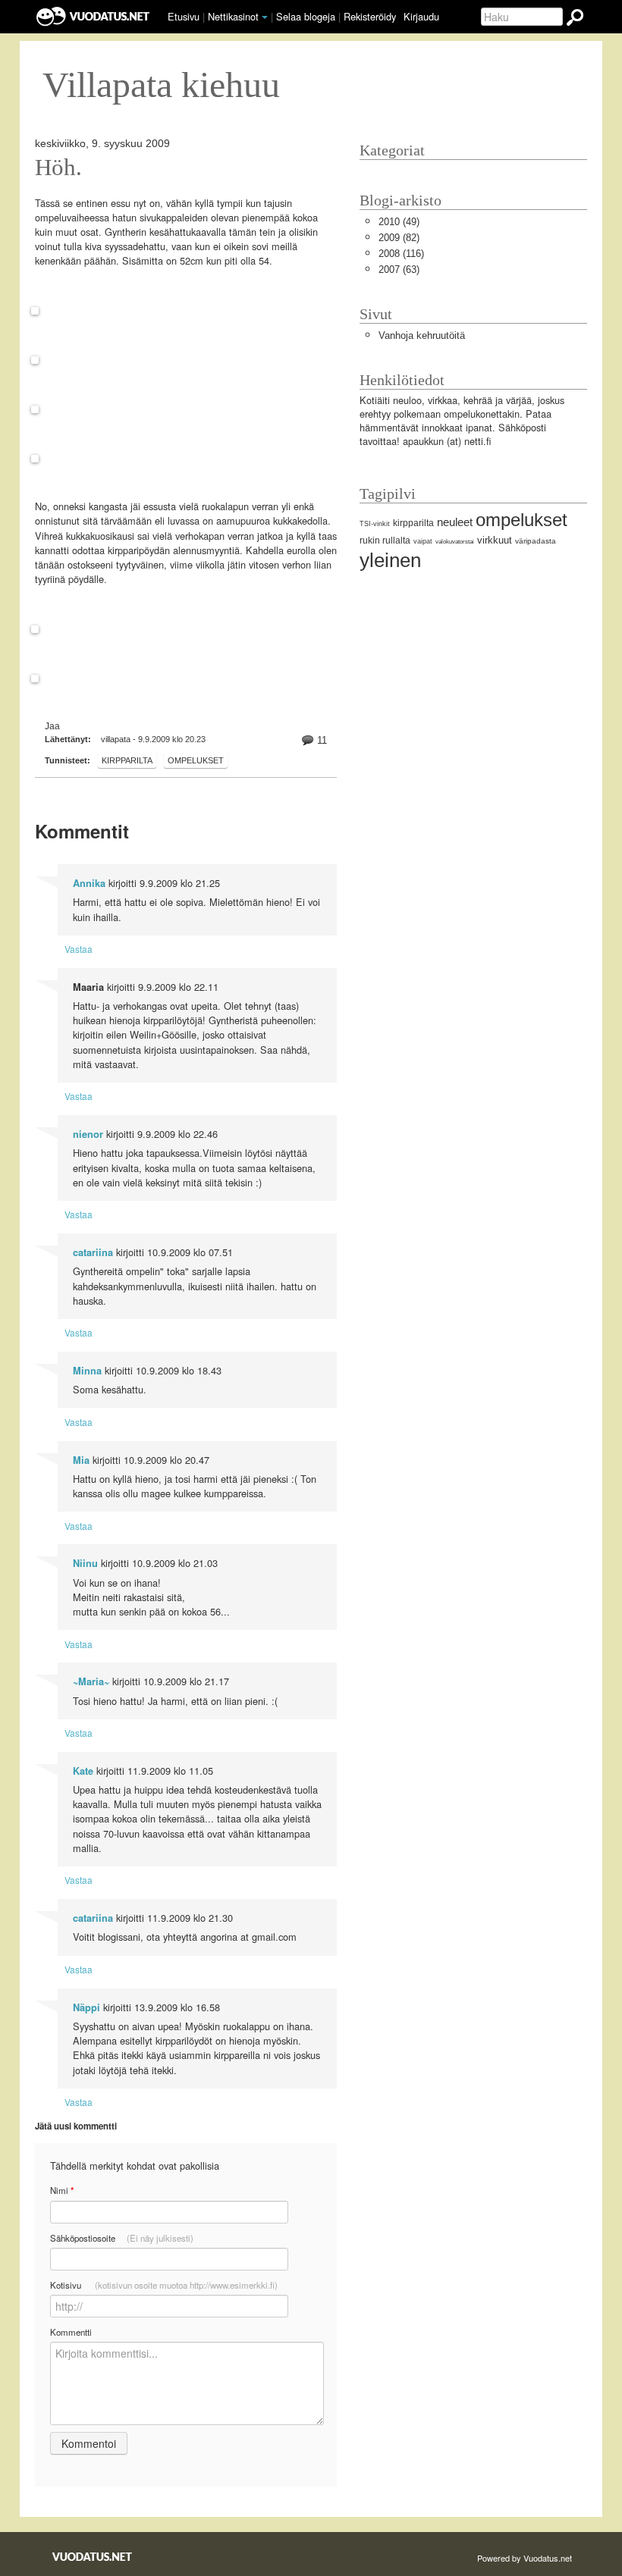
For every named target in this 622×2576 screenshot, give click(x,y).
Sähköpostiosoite (122, 2238)
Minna (87, 1371)
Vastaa (79, 949)
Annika (89, 883)
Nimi (62, 2191)
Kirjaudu (421, 16)
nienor (88, 1134)
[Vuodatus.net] (93, 2557)
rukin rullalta (385, 541)
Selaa (306, 16)
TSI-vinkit (375, 524)
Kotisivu (164, 2285)
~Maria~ (91, 1681)
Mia (81, 1460)
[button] (265, 17)
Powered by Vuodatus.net (525, 2558)
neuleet (455, 522)
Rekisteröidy (370, 16)
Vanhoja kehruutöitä (422, 335)
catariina (93, 1252)
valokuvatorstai (455, 542)
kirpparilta (127, 760)
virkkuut (495, 540)
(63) (399, 270)
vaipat (423, 541)
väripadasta (536, 541)
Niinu (85, 1563)
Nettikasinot (233, 16)
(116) (401, 254)
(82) (399, 238)
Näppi (86, 2007)
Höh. (58, 168)
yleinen (390, 560)
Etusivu (184, 16)
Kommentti (71, 2332)
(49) (399, 222)
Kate (83, 1771)
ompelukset (196, 760)
